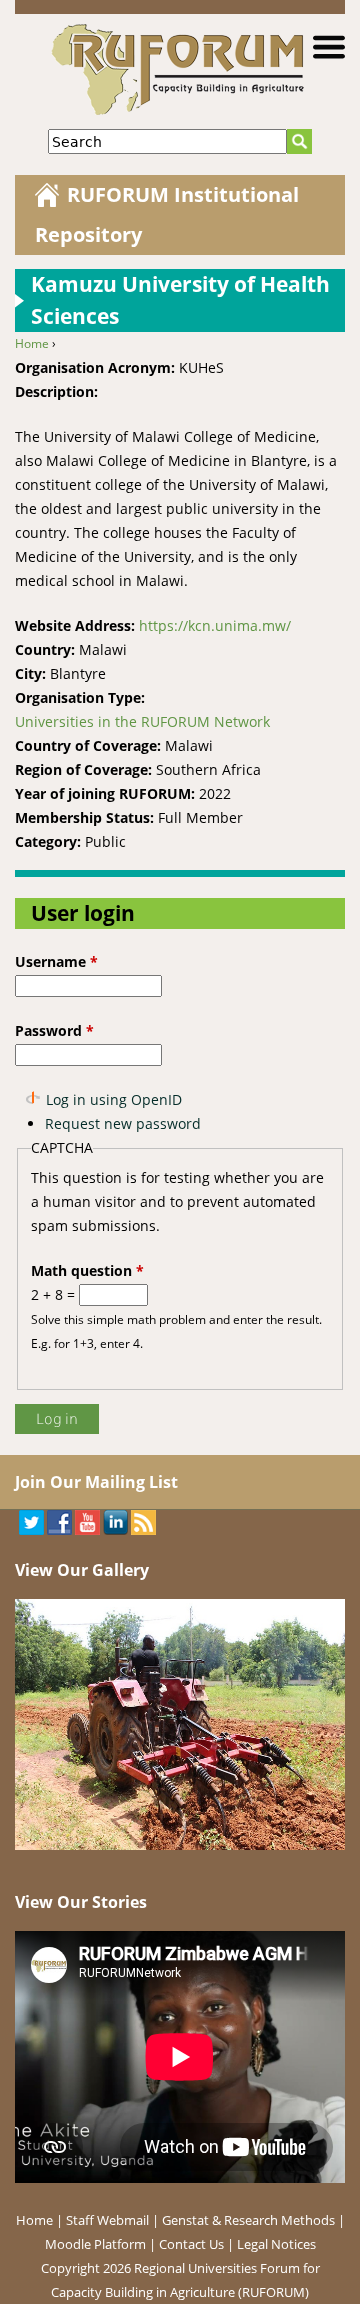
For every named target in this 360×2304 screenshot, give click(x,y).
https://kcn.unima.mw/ (215, 625)
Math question (87, 1270)
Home (32, 343)
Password (54, 1030)
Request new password (123, 1123)
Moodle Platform (95, 2244)
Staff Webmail (107, 2220)
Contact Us (191, 2244)
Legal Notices (276, 2244)
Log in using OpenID (114, 1099)
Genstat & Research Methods (248, 2220)
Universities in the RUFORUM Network (142, 721)
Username (56, 961)
